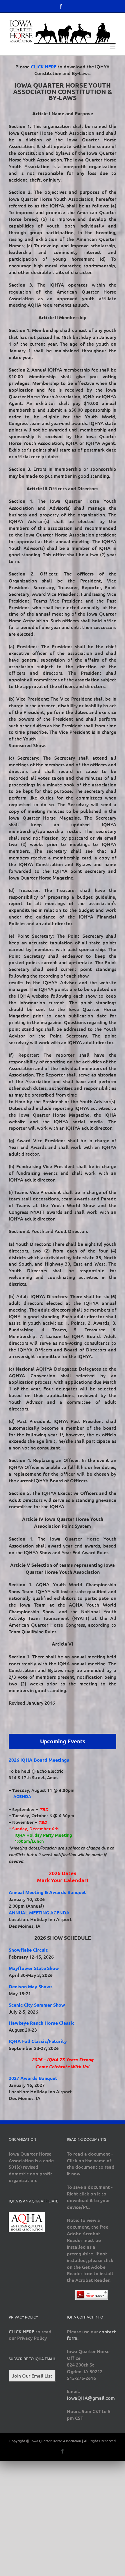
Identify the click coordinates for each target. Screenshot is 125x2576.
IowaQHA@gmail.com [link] (91, 2398)
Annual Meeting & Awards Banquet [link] (47, 1892)
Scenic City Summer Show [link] (37, 2005)
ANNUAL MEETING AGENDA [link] (39, 1912)
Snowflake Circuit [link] (28, 1950)
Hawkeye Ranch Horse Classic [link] (42, 2023)
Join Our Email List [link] (32, 2376)
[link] (61, 6)
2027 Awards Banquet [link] (33, 2078)
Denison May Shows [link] (31, 1986)
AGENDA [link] (22, 1796)
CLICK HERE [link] (44, 66)
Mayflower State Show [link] (34, 1968)
